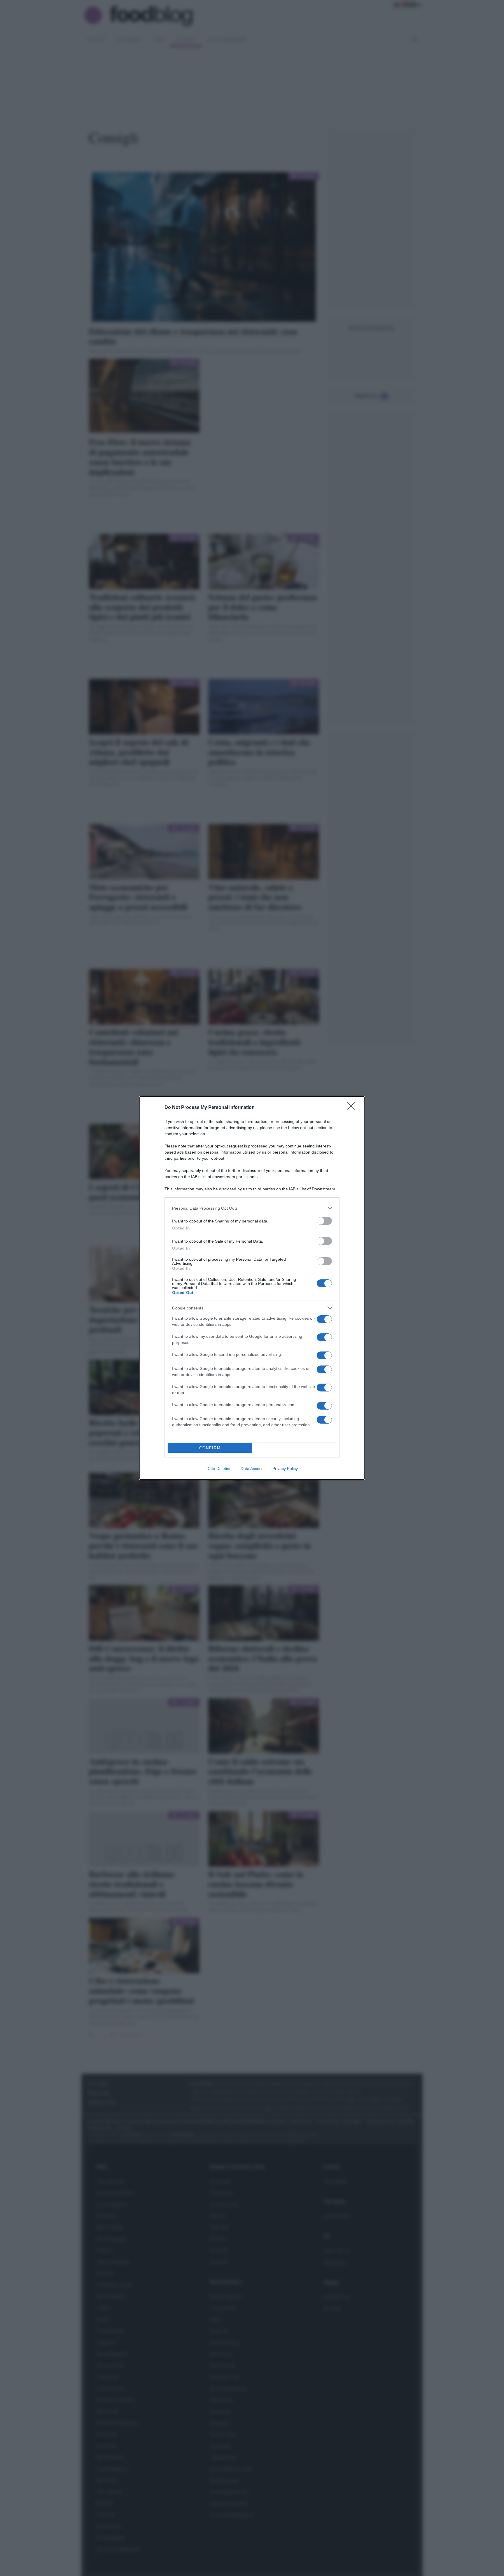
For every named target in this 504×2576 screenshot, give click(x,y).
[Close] (353, 1108)
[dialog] (252, 1288)
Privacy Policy (285, 1469)
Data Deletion (219, 1469)
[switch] (324, 1221)
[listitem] (252, 1208)
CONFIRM (210, 1448)
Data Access (252, 1469)
